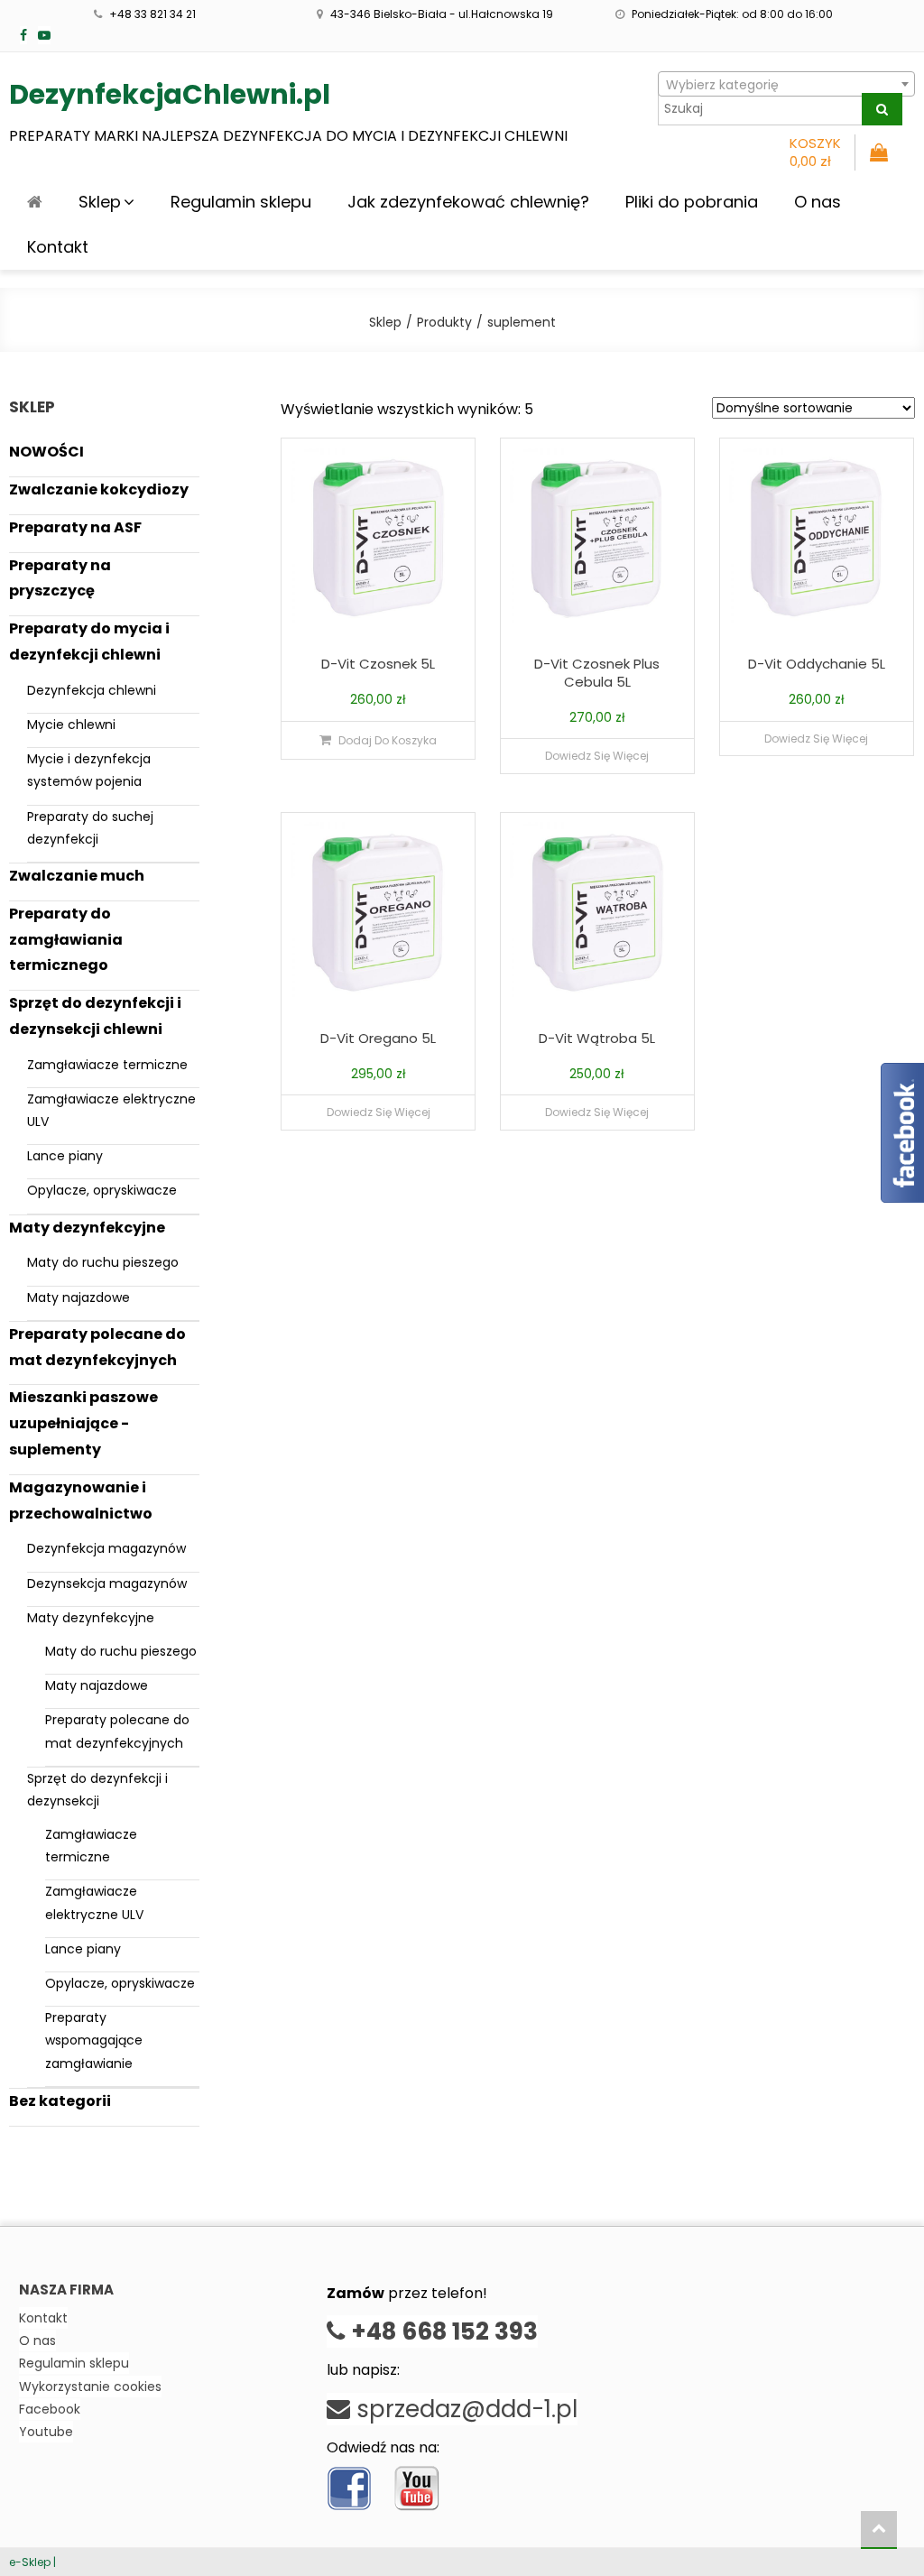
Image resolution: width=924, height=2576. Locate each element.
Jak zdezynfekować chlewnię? (468, 202)
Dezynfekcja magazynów (106, 1548)
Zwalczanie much (77, 876)
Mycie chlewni (71, 725)
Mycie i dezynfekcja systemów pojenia (89, 770)
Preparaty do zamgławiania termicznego (66, 940)
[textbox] (786, 85)
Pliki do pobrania (692, 202)
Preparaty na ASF (75, 527)
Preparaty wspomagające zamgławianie (94, 2040)
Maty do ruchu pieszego (103, 1262)
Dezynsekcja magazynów (107, 1583)
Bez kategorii (60, 2101)
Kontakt (58, 247)
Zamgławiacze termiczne (107, 1065)
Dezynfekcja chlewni (92, 690)
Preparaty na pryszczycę (60, 578)
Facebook (50, 2409)
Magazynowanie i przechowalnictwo (81, 1500)
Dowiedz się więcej (597, 756)
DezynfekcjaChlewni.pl (170, 94)
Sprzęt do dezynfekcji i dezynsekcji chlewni (95, 1016)
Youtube (46, 2432)
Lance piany (65, 1156)
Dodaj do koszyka (388, 740)
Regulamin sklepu (241, 202)
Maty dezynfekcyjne (87, 1228)
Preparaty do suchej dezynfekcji (90, 828)
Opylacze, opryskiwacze (102, 1190)
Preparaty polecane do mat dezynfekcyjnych (97, 1347)
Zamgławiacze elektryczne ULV (111, 1110)
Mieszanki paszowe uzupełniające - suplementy (83, 1423)
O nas (818, 202)
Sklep (100, 202)
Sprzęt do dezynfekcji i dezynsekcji (97, 1790)
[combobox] (786, 84)
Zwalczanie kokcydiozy (99, 489)
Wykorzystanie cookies (90, 2387)
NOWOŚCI (46, 452)
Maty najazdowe (79, 1297)
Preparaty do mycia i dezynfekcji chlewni (89, 642)
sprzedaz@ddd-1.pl (464, 2409)
